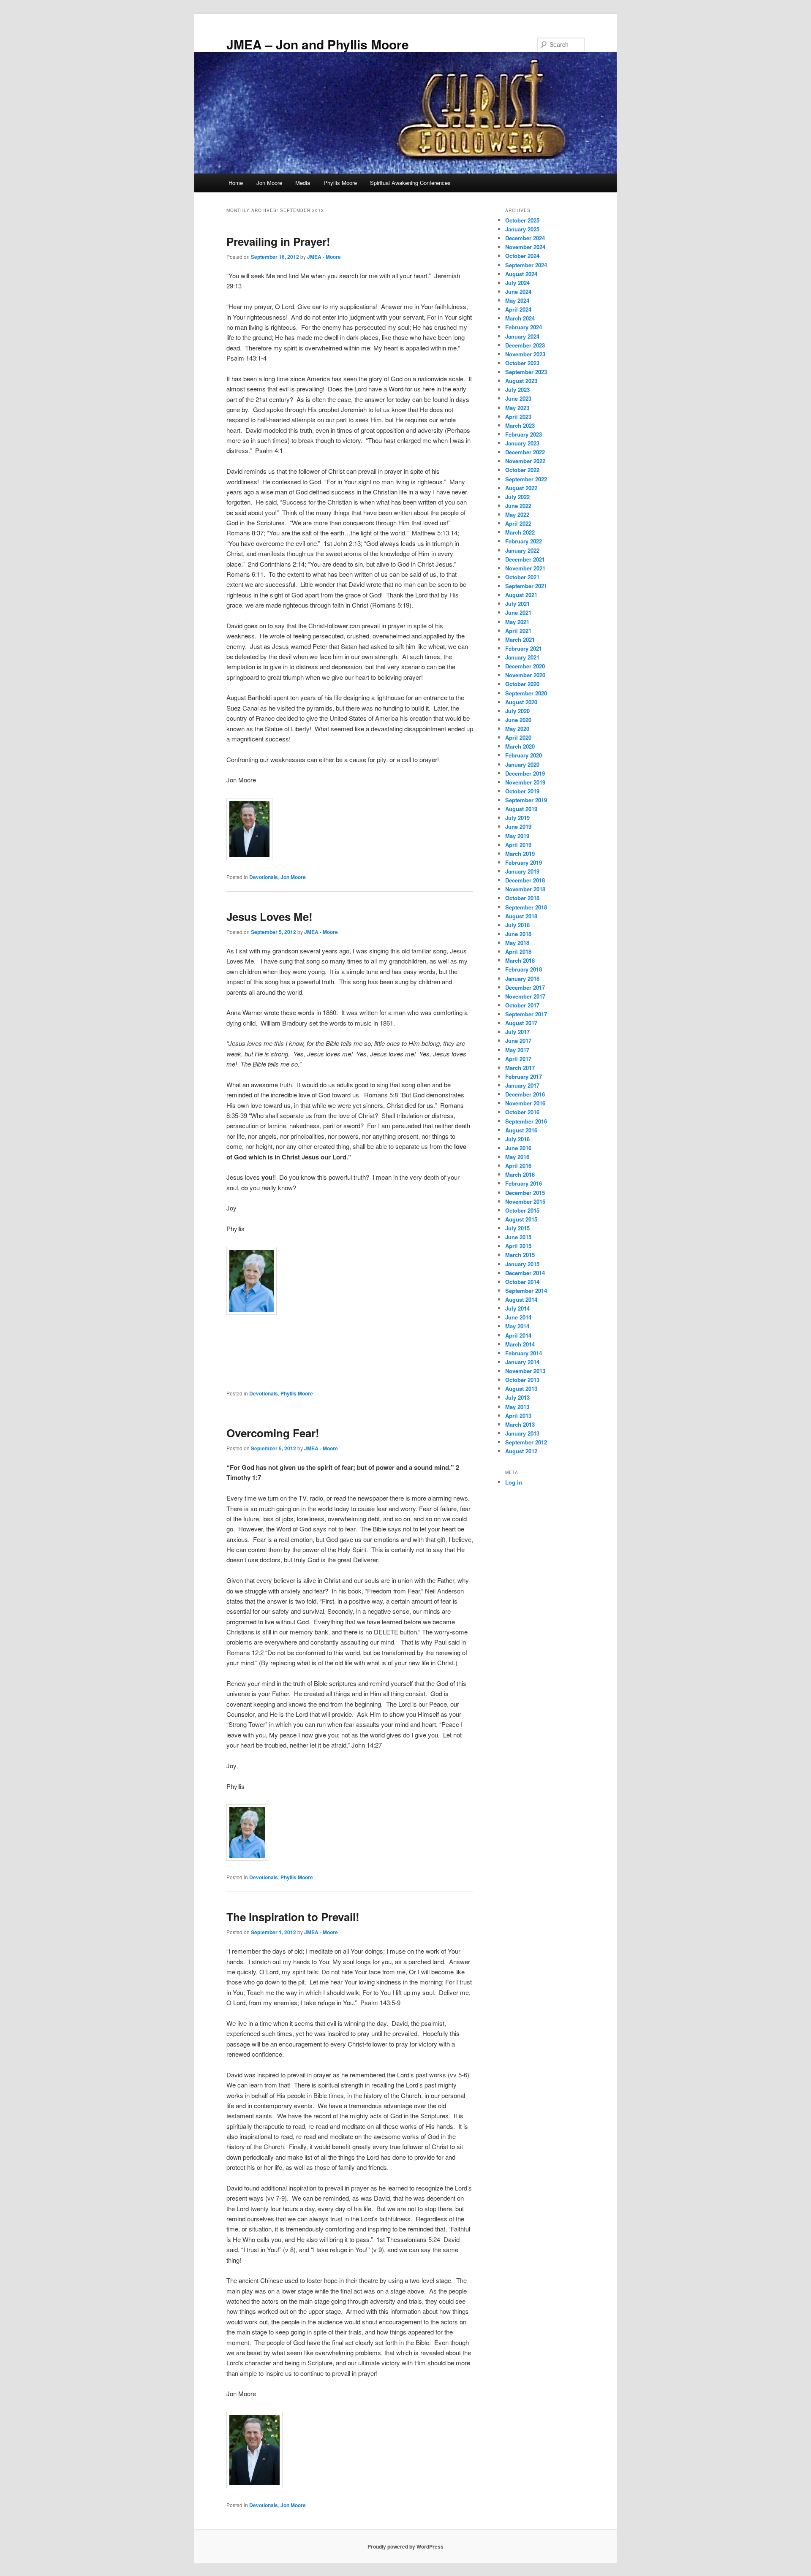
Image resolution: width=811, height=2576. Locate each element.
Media (303, 183)
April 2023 (518, 417)
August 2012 (521, 1451)
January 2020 (522, 764)
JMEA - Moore (324, 257)
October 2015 (522, 1210)
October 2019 (522, 791)
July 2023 (517, 390)
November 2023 (525, 354)
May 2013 (517, 1407)
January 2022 (522, 550)
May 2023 (517, 408)
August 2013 (521, 1388)
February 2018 (524, 969)
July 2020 (517, 711)
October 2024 (522, 256)
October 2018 (522, 898)
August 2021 (521, 595)
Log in (514, 1482)
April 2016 (518, 1166)
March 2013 (520, 1424)
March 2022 (520, 532)
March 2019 (520, 854)
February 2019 (524, 862)
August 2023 (521, 381)
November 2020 (525, 675)
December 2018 (525, 880)
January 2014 (522, 1362)
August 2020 (521, 702)
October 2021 (522, 577)
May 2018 (517, 943)
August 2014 (521, 1299)
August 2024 (521, 274)
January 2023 (522, 443)
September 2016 (526, 1121)
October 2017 (522, 1005)
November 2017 (525, 996)
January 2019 (522, 871)
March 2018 (520, 960)
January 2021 (522, 657)
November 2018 (525, 889)
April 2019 (518, 845)
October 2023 (522, 363)
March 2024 (520, 318)
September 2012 (526, 1442)
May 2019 (517, 836)
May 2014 (517, 1326)
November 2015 (525, 1201)
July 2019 (517, 818)
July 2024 (517, 283)
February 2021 (524, 648)
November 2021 (525, 568)
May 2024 (517, 300)
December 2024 (525, 238)
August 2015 (521, 1219)
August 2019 (521, 809)
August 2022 (521, 488)
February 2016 (524, 1183)
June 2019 (518, 827)
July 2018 (517, 925)
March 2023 (520, 425)
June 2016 (518, 1148)
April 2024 (518, 309)
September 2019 (526, 800)
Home (236, 183)
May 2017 (517, 1050)
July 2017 (517, 1032)
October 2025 (522, 220)
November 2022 (525, 461)
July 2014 (517, 1308)
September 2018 (526, 907)
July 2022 (517, 497)
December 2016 (525, 1094)
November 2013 (525, 1371)
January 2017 (522, 1085)
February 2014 (524, 1353)
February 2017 (524, 1076)
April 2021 (518, 631)
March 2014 (520, 1344)
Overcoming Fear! (273, 1433)
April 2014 (518, 1335)
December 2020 (525, 666)
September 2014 (526, 1291)
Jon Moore (269, 183)
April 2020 (518, 737)
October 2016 (522, 1112)
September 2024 (526, 265)
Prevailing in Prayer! (278, 241)
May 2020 (517, 729)
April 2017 (518, 1059)
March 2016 (520, 1174)
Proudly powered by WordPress (405, 2546)
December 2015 (525, 1193)
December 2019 (525, 773)
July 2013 (517, 1397)
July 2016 (517, 1139)
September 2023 (526, 372)
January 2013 (522, 1433)
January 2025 (522, 229)
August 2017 (521, 1023)
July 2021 (517, 604)
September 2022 (526, 479)
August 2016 (521, 1130)
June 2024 (518, 292)
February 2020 (524, 755)
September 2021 (526, 586)
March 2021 (520, 639)
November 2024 (525, 247)
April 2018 (518, 951)
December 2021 (525, 559)
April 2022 (518, 523)
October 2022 (522, 470)
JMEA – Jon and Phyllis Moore (318, 44)
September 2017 (526, 1014)
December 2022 (525, 452)
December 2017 (525, 987)
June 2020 (518, 720)
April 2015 (518, 1246)
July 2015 (517, 1228)
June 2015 (518, 1237)
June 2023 (518, 398)
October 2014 (522, 1282)
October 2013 (522, 1380)
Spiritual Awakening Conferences (410, 183)
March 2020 (520, 746)
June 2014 (518, 1317)
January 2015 (522, 1264)
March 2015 (520, 1255)
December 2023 (525, 345)
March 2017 (520, 1068)
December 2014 (525, 1273)
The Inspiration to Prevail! (293, 1917)
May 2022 (517, 514)
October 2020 (522, 684)
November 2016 (525, 1103)
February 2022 (524, 541)
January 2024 (522, 336)
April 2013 (518, 1416)
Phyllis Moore (340, 183)
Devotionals (264, 877)
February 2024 (524, 327)
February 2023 (524, 434)
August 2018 (521, 916)
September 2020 (526, 693)
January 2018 (522, 979)
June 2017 (518, 1041)
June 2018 (518, 934)
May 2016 (517, 1157)
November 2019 (525, 782)
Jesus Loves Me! (269, 916)
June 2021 (518, 612)
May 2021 (517, 622)
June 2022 (518, 506)
